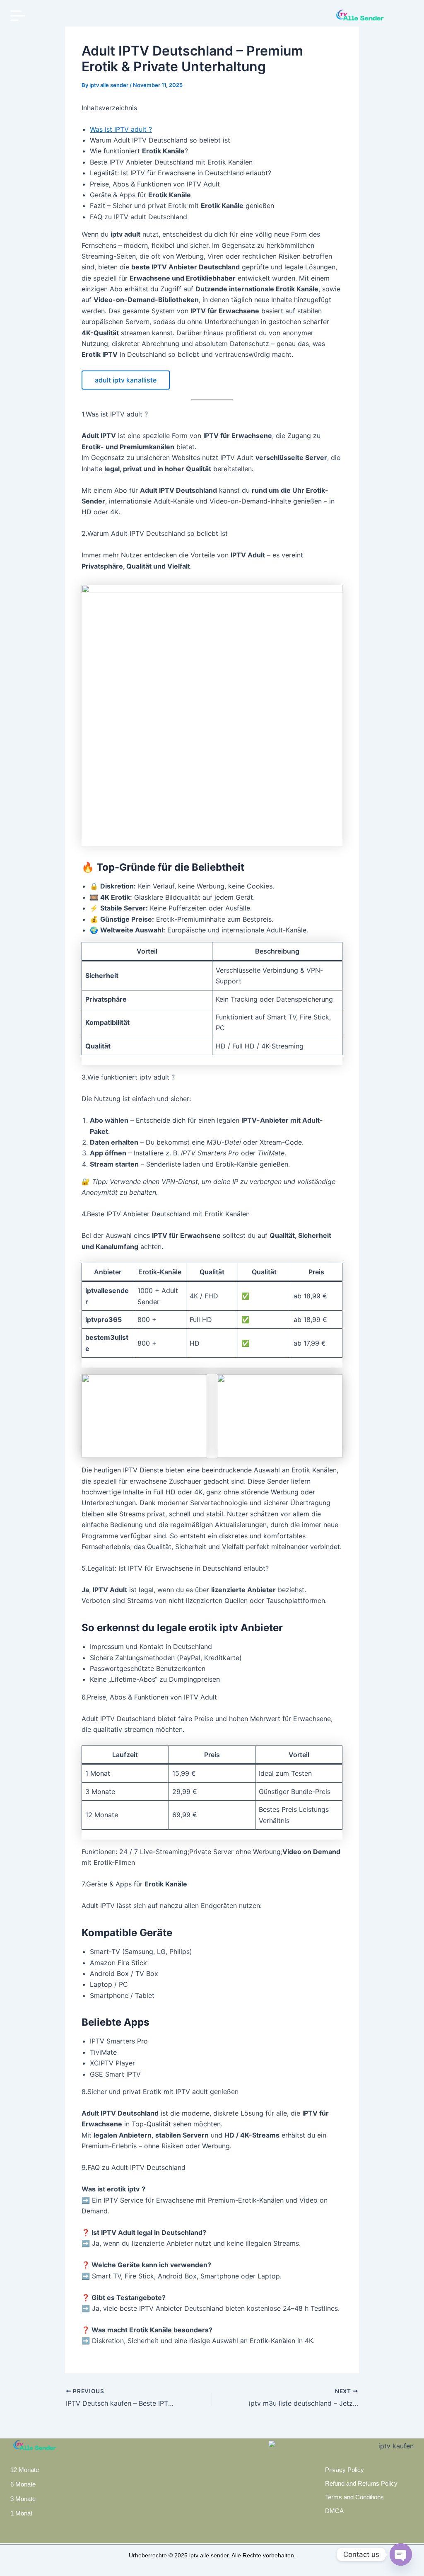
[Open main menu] (18, 16)
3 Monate (23, 2499)
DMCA (334, 2511)
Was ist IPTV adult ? (121, 129)
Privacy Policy (344, 2470)
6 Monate (23, 2484)
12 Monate (25, 2470)
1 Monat (21, 2513)
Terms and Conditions (354, 2497)
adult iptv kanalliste (126, 380)
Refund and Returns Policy (361, 2483)
